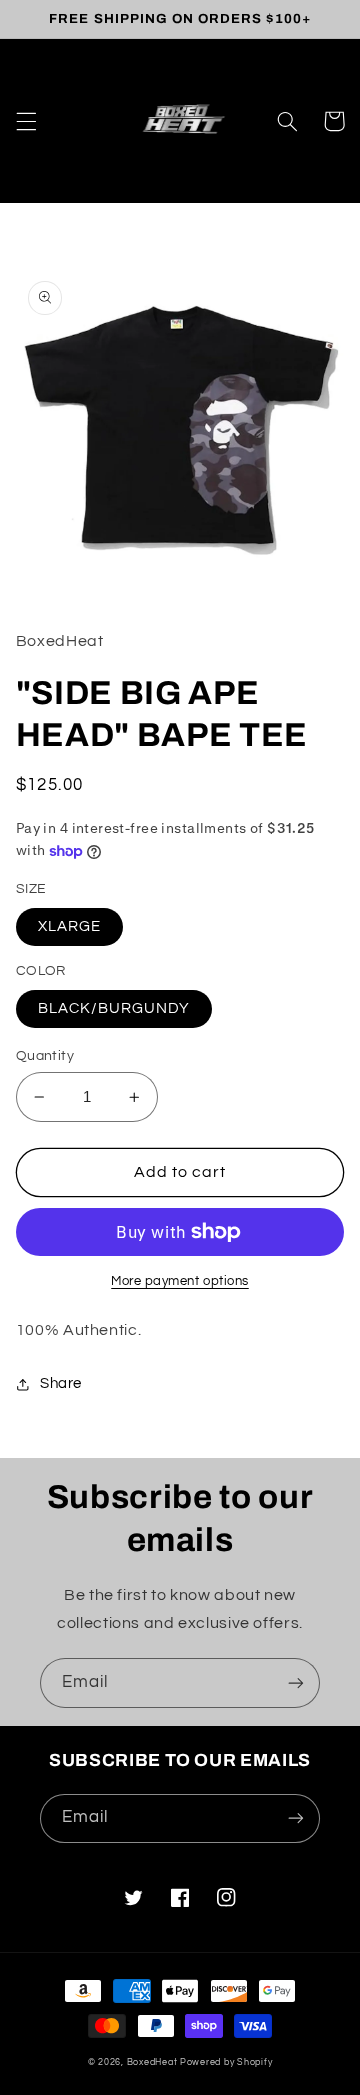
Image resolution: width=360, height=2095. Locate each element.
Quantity (45, 1056)
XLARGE (69, 926)
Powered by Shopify (226, 2062)
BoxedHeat (152, 2062)
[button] (26, 121)
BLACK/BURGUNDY (114, 1008)
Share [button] (61, 1383)
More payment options (180, 1281)
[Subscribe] (296, 1682)
